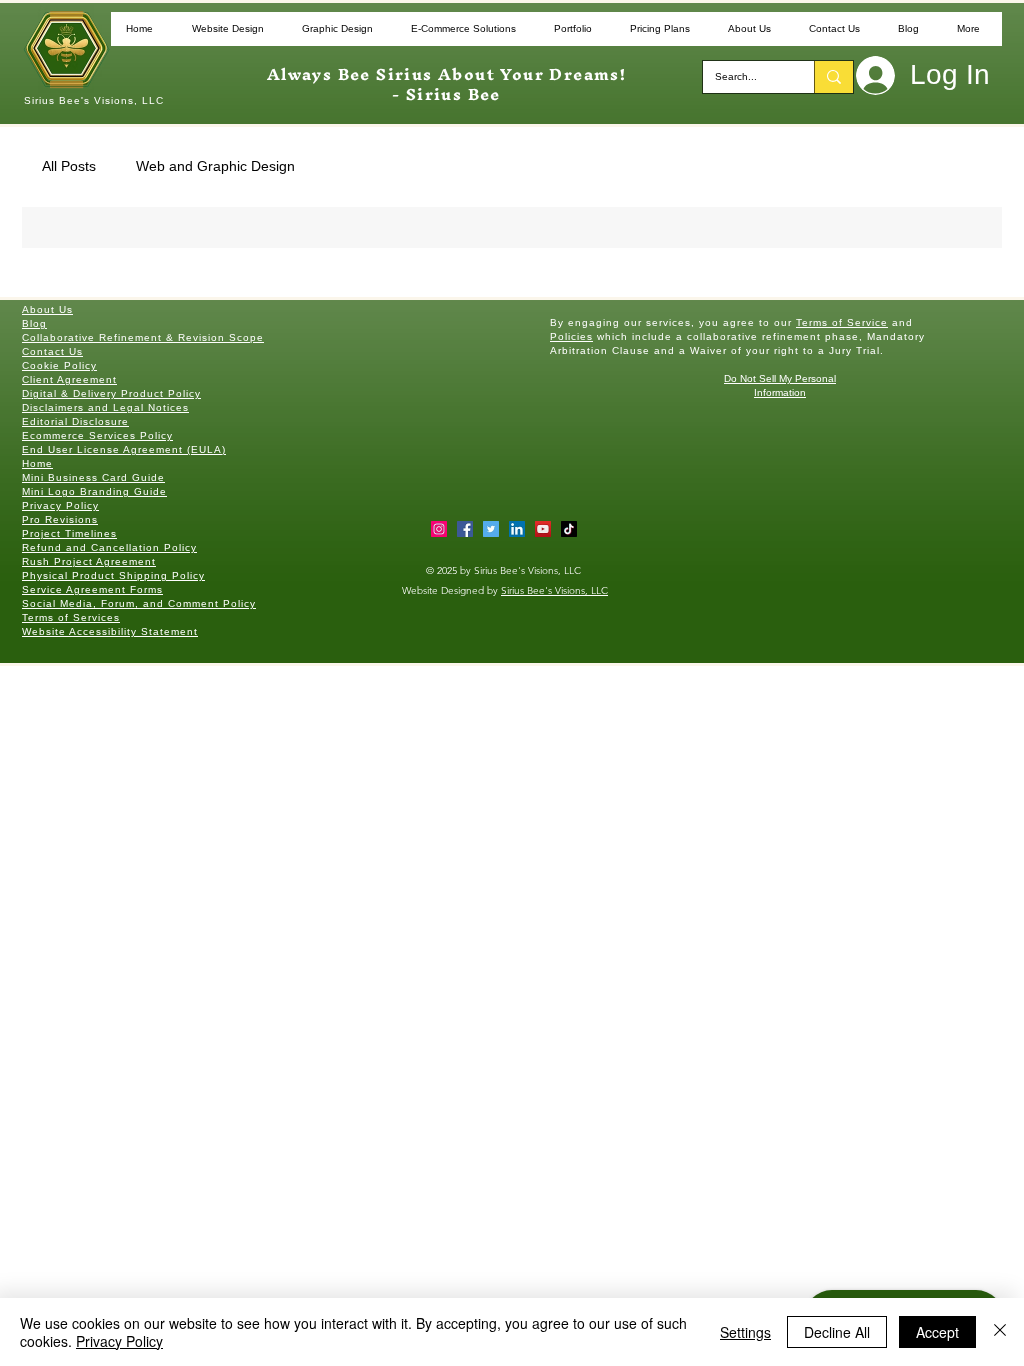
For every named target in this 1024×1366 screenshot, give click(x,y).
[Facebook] (465, 529)
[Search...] (833, 77)
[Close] (1000, 1332)
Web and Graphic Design (215, 166)
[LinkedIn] (517, 529)
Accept (937, 1332)
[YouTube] (543, 529)
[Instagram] (439, 529)
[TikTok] (569, 529)
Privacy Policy (119, 1341)
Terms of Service (842, 322)
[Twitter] (491, 529)
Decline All (837, 1332)
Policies (571, 336)
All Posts (69, 166)
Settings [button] (745, 1332)
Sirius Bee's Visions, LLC (554, 590)
